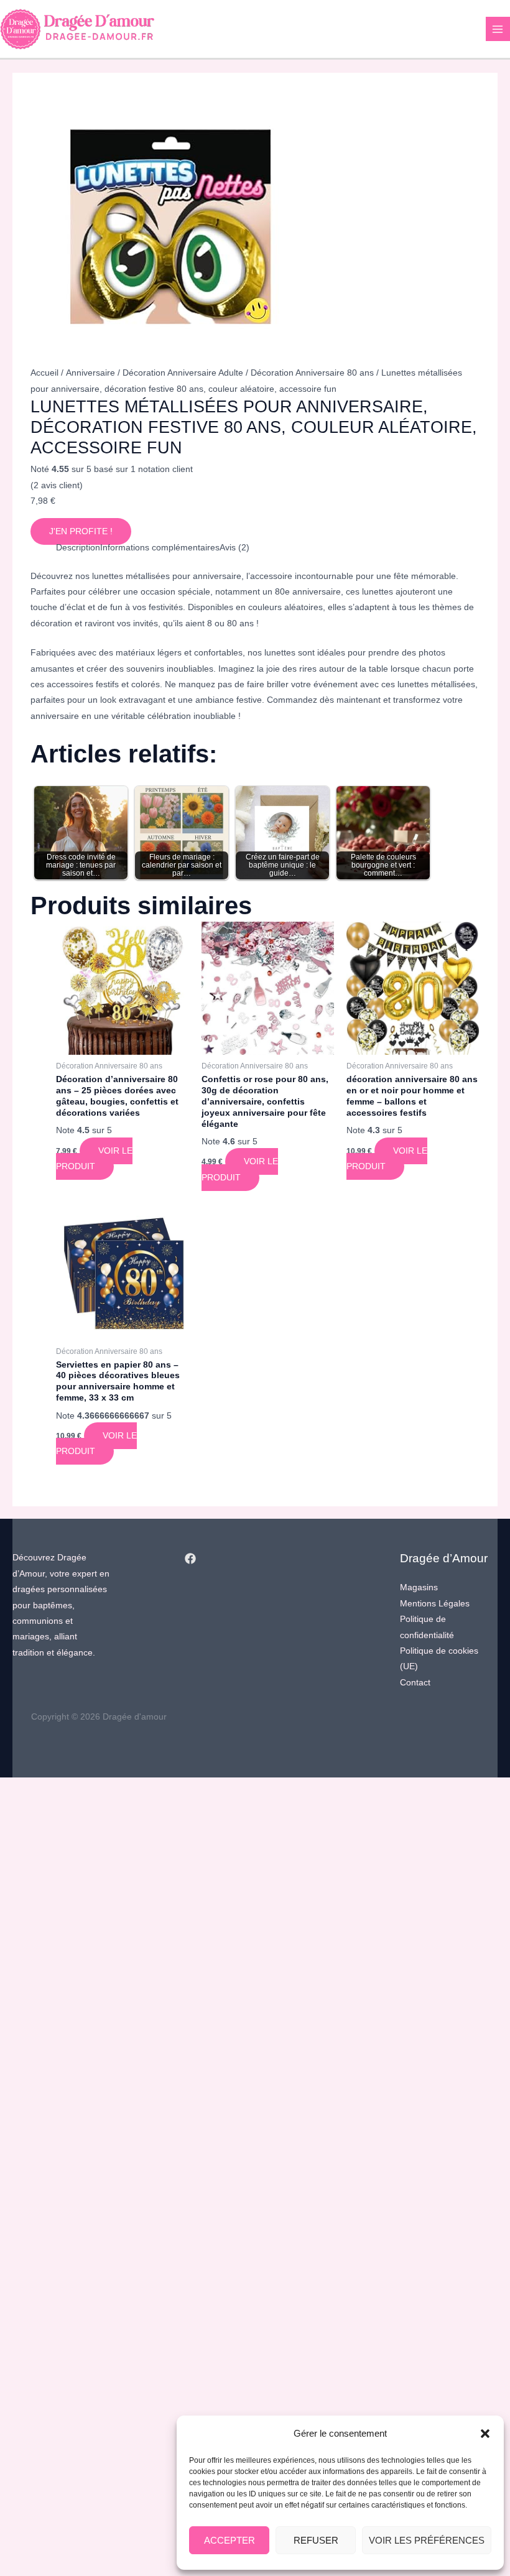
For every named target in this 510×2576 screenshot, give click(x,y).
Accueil (44, 373)
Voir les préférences (427, 2540)
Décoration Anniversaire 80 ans (312, 373)
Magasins (419, 1587)
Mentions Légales (435, 1604)
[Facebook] (190, 1559)
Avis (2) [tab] (234, 548)
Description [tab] (78, 548)
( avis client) (57, 485)
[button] (485, 2434)
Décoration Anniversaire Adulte (183, 373)
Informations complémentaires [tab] (160, 548)
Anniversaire (90, 373)
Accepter (229, 2540)
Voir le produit (94, 1159)
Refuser (316, 2540)
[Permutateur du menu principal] (498, 29)
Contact (415, 1683)
